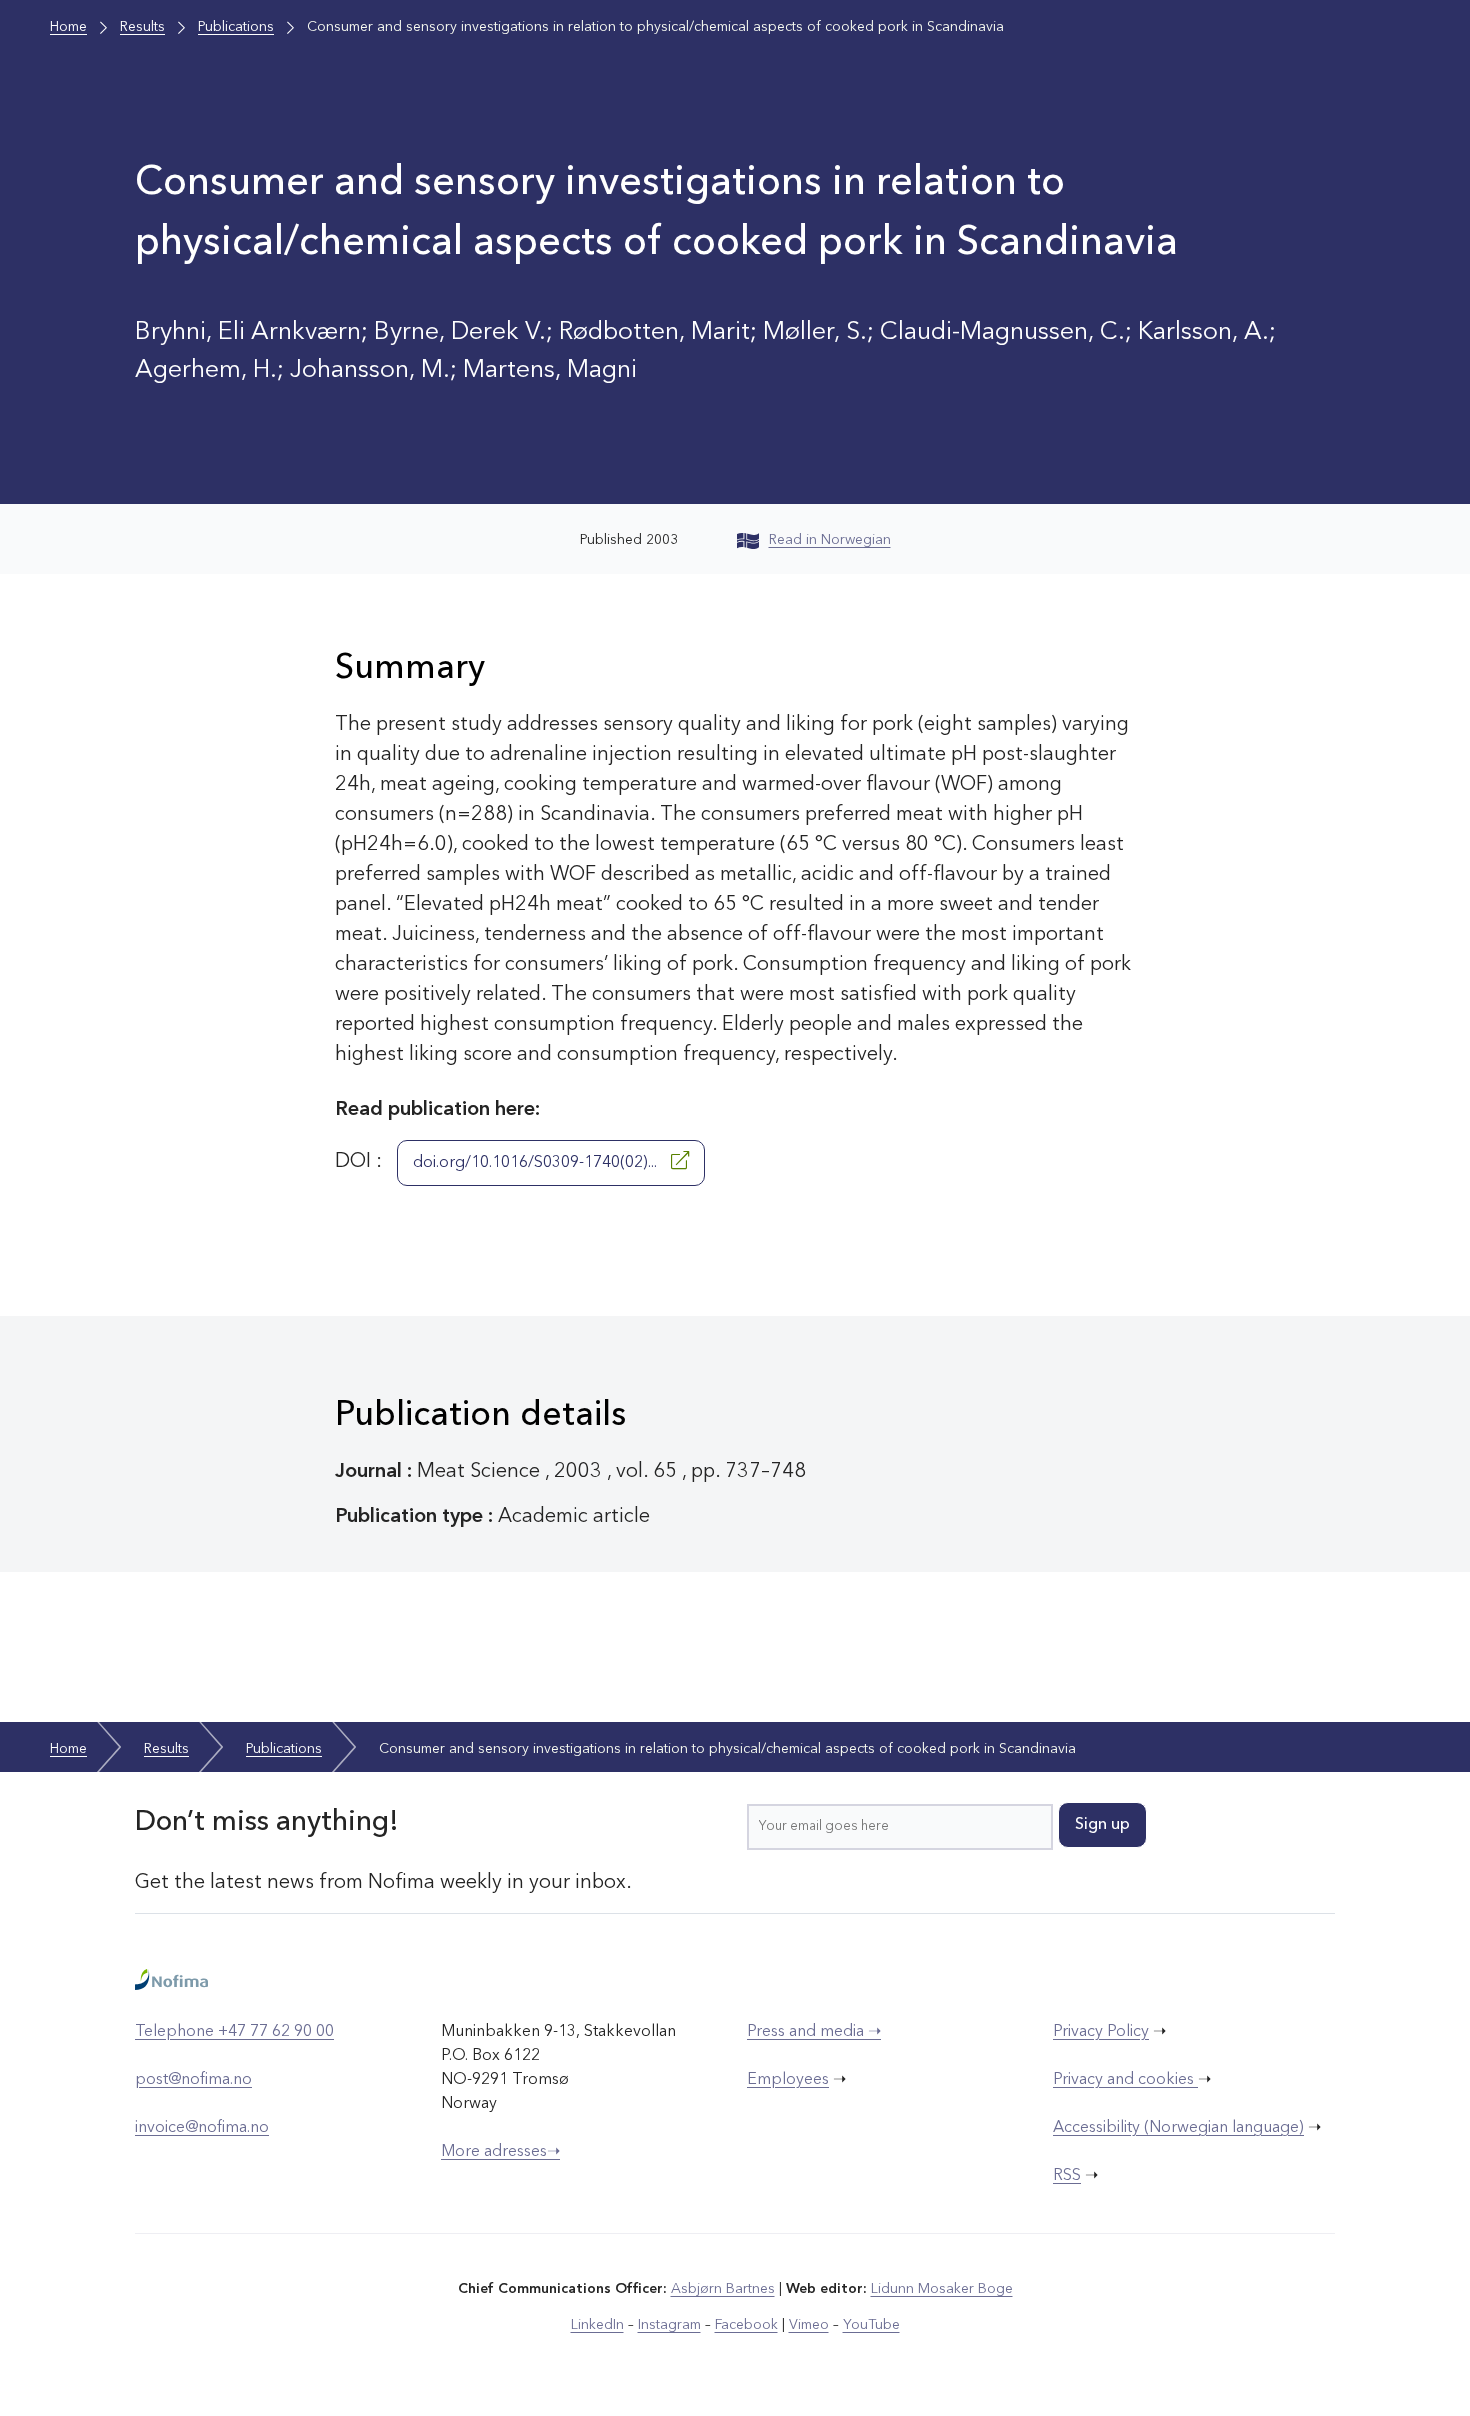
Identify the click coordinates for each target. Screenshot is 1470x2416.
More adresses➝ (500, 2152)
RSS (1067, 2176)
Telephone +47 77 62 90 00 (234, 2032)
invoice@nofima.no (202, 2128)
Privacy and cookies (1125, 2080)
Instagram (669, 2325)
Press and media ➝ (814, 2032)
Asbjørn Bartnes (723, 2289)
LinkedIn (597, 2325)
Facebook (746, 2325)
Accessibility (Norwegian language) (1178, 2128)
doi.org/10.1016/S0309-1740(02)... (537, 1163)
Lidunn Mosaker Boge (942, 2289)
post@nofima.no (193, 2080)
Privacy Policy (1101, 2032)
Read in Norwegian (830, 540)
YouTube (871, 2325)
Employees (788, 2080)
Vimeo (809, 2325)
